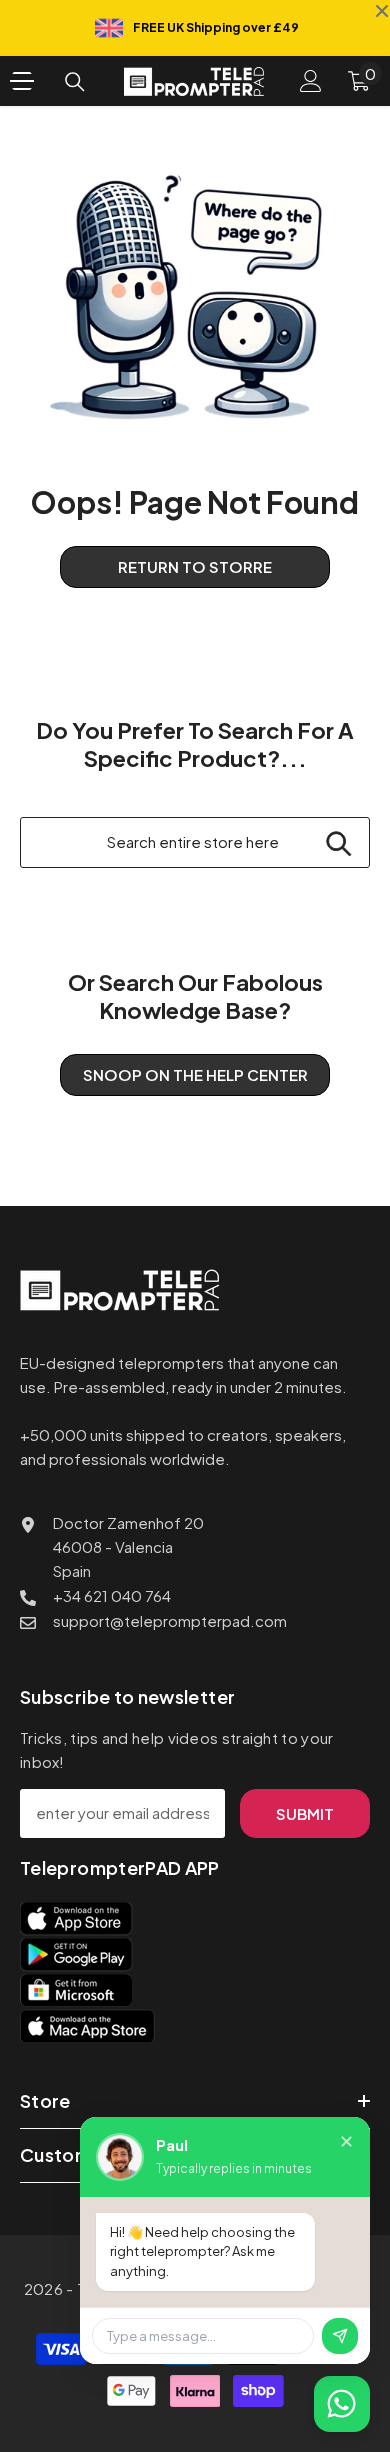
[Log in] (311, 81)
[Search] (75, 82)
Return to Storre (195, 566)
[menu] (22, 81)
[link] (195, 297)
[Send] (340, 2336)
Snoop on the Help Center (195, 1074)
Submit (305, 1813)
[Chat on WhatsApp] (342, 2404)
